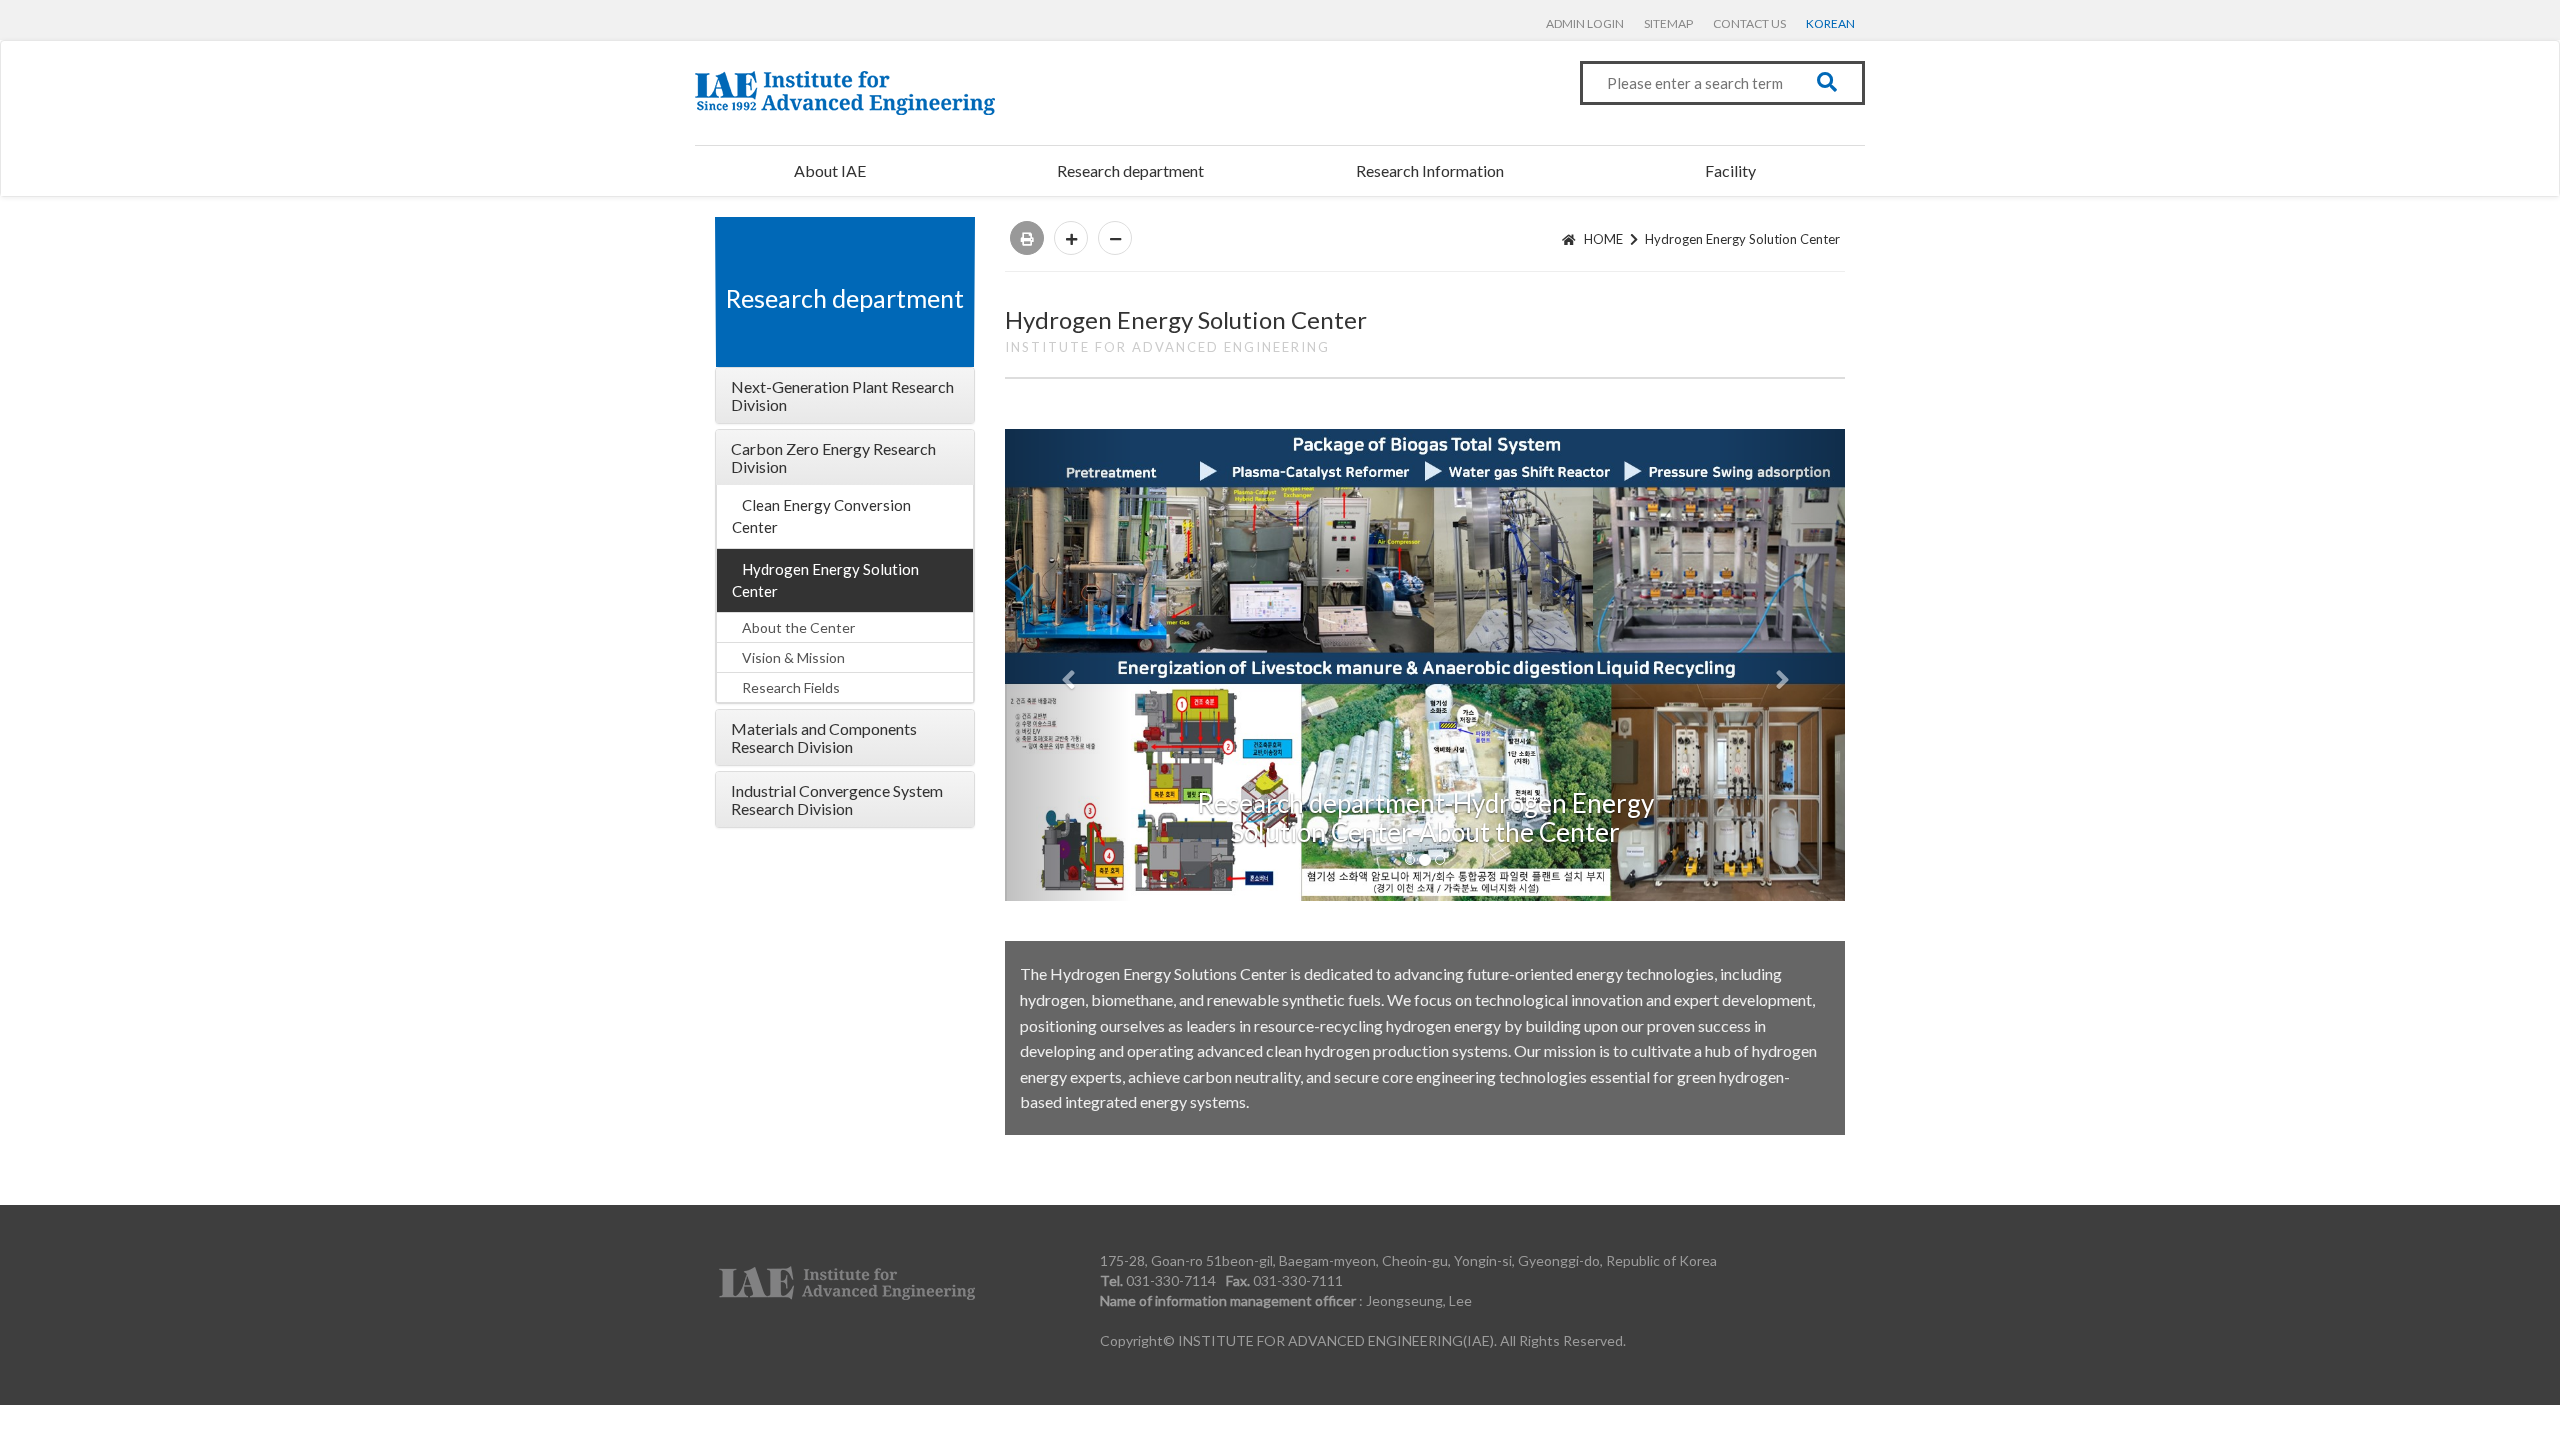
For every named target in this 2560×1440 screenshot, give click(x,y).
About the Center (798, 627)
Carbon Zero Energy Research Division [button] (833, 457)
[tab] (845, 395)
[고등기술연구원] (845, 93)
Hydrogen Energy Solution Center (825, 579)
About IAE (830, 170)
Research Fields (791, 687)
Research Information (1430, 170)
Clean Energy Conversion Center (821, 515)
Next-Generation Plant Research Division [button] (842, 395)
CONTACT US (1749, 23)
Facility (1730, 170)
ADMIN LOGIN (1585, 23)
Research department (1130, 170)
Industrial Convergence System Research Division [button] (837, 799)
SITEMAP (1668, 23)
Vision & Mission (793, 657)
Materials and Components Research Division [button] (824, 737)
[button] (1068, 665)
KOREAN (1830, 23)
